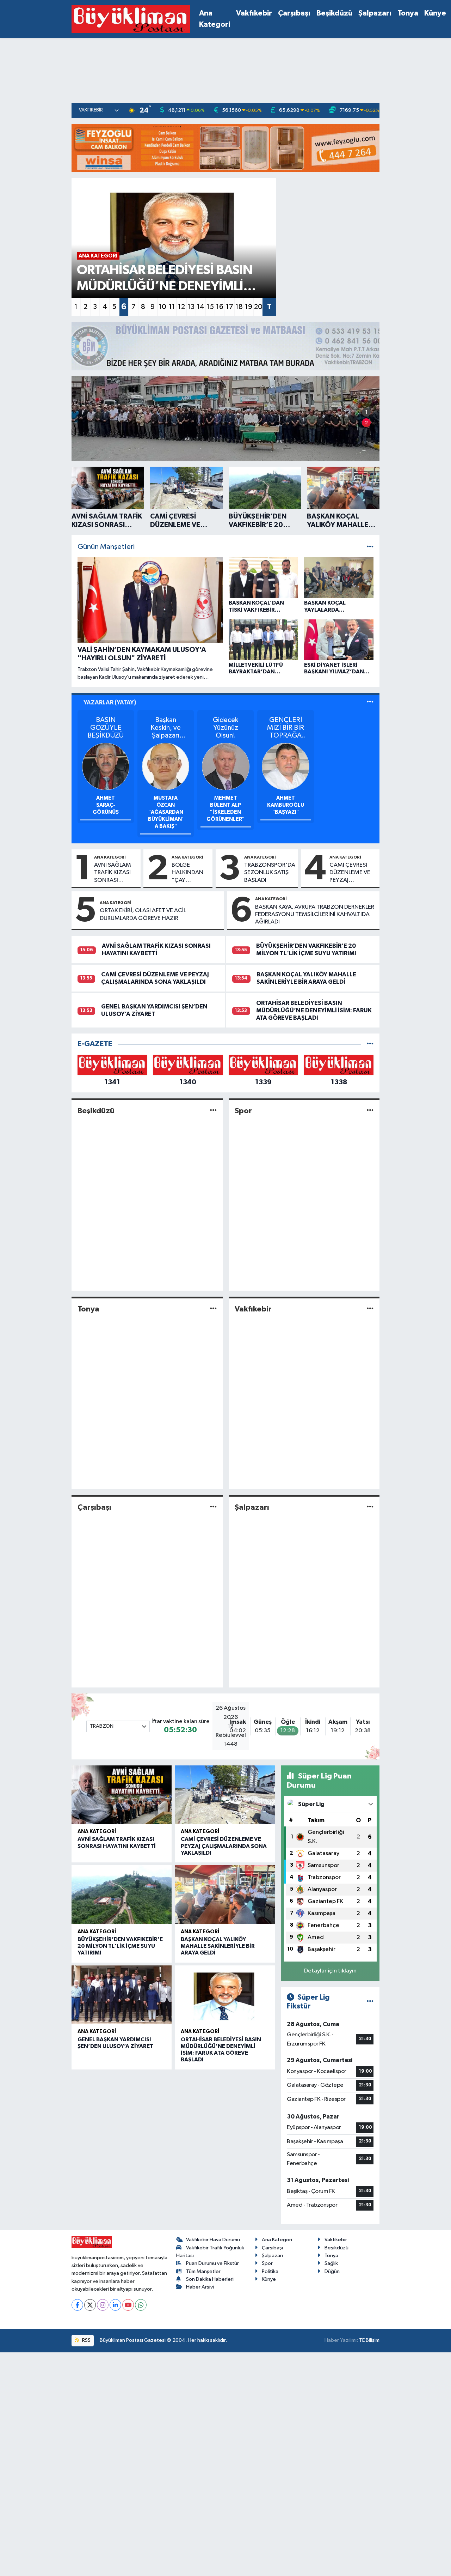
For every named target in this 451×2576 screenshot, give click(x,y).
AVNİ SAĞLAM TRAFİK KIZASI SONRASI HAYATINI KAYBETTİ (113, 873)
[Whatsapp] (141, 2305)
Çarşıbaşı (294, 13)
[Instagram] (103, 2305)
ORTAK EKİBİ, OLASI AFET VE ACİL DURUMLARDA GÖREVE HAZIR (143, 914)
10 (162, 307)
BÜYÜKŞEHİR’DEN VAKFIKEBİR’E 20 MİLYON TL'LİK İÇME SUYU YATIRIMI (120, 1946)
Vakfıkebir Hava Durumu (213, 2240)
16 (220, 307)
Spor (243, 1111)
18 (239, 307)
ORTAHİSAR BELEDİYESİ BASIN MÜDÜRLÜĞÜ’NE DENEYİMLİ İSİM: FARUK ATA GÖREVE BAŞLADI (314, 1011)
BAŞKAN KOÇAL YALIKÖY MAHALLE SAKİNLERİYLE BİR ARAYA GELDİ (218, 1946)
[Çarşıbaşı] (213, 1507)
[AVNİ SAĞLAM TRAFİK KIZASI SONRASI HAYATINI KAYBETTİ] (122, 1795)
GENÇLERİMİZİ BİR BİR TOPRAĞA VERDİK (286, 728)
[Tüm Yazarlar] (370, 702)
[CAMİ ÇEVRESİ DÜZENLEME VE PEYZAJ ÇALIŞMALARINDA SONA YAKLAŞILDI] (225, 1795)
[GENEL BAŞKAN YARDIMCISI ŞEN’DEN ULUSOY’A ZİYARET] (122, 1995)
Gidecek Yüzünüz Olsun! (225, 728)
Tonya (408, 13)
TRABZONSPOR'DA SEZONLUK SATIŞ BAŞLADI (270, 873)
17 (230, 307)
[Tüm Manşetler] (370, 547)
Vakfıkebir (254, 13)
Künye (435, 13)
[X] (90, 2305)
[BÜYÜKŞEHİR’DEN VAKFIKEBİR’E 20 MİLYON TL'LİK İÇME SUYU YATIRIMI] (122, 1895)
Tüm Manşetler (203, 2271)
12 (181, 307)
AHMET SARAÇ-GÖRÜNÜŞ (106, 805)
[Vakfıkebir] (370, 1309)
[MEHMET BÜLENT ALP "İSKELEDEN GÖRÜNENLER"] (226, 766)
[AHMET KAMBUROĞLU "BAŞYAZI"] (286, 766)
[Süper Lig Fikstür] (370, 2002)
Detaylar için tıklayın (330, 1971)
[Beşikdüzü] (213, 1111)
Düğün (332, 2271)
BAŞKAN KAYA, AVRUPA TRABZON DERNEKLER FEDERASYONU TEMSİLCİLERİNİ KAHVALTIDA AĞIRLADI (315, 915)
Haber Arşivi (200, 2287)
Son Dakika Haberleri (210, 2279)
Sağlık (331, 2263)
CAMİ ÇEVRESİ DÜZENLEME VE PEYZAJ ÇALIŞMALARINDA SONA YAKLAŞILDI (353, 873)
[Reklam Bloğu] (225, 148)
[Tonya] (213, 1309)
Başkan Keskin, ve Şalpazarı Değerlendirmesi (166, 728)
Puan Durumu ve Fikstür (212, 2263)
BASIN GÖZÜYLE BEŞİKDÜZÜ (106, 728)
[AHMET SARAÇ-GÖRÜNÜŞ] (106, 766)
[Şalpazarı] (370, 1507)
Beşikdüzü (334, 13)
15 (210, 307)
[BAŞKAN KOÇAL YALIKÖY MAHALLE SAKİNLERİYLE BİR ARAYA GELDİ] (225, 1895)
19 (249, 307)
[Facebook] (77, 2305)
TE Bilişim (369, 2340)
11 (172, 307)
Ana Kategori (215, 19)
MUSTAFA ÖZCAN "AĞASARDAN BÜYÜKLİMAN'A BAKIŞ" (166, 812)
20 (258, 307)
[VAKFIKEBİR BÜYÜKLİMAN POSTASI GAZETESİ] (131, 19)
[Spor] (370, 1111)
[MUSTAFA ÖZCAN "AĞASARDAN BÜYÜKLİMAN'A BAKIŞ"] (166, 766)
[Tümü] (370, 1044)
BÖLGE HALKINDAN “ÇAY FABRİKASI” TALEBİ (187, 873)
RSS (86, 2340)
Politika (270, 2271)
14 (200, 307)
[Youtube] (128, 2305)
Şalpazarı (375, 13)
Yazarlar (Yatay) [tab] (110, 702)
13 (191, 307)
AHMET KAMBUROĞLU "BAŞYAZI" (286, 805)
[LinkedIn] (115, 2305)
